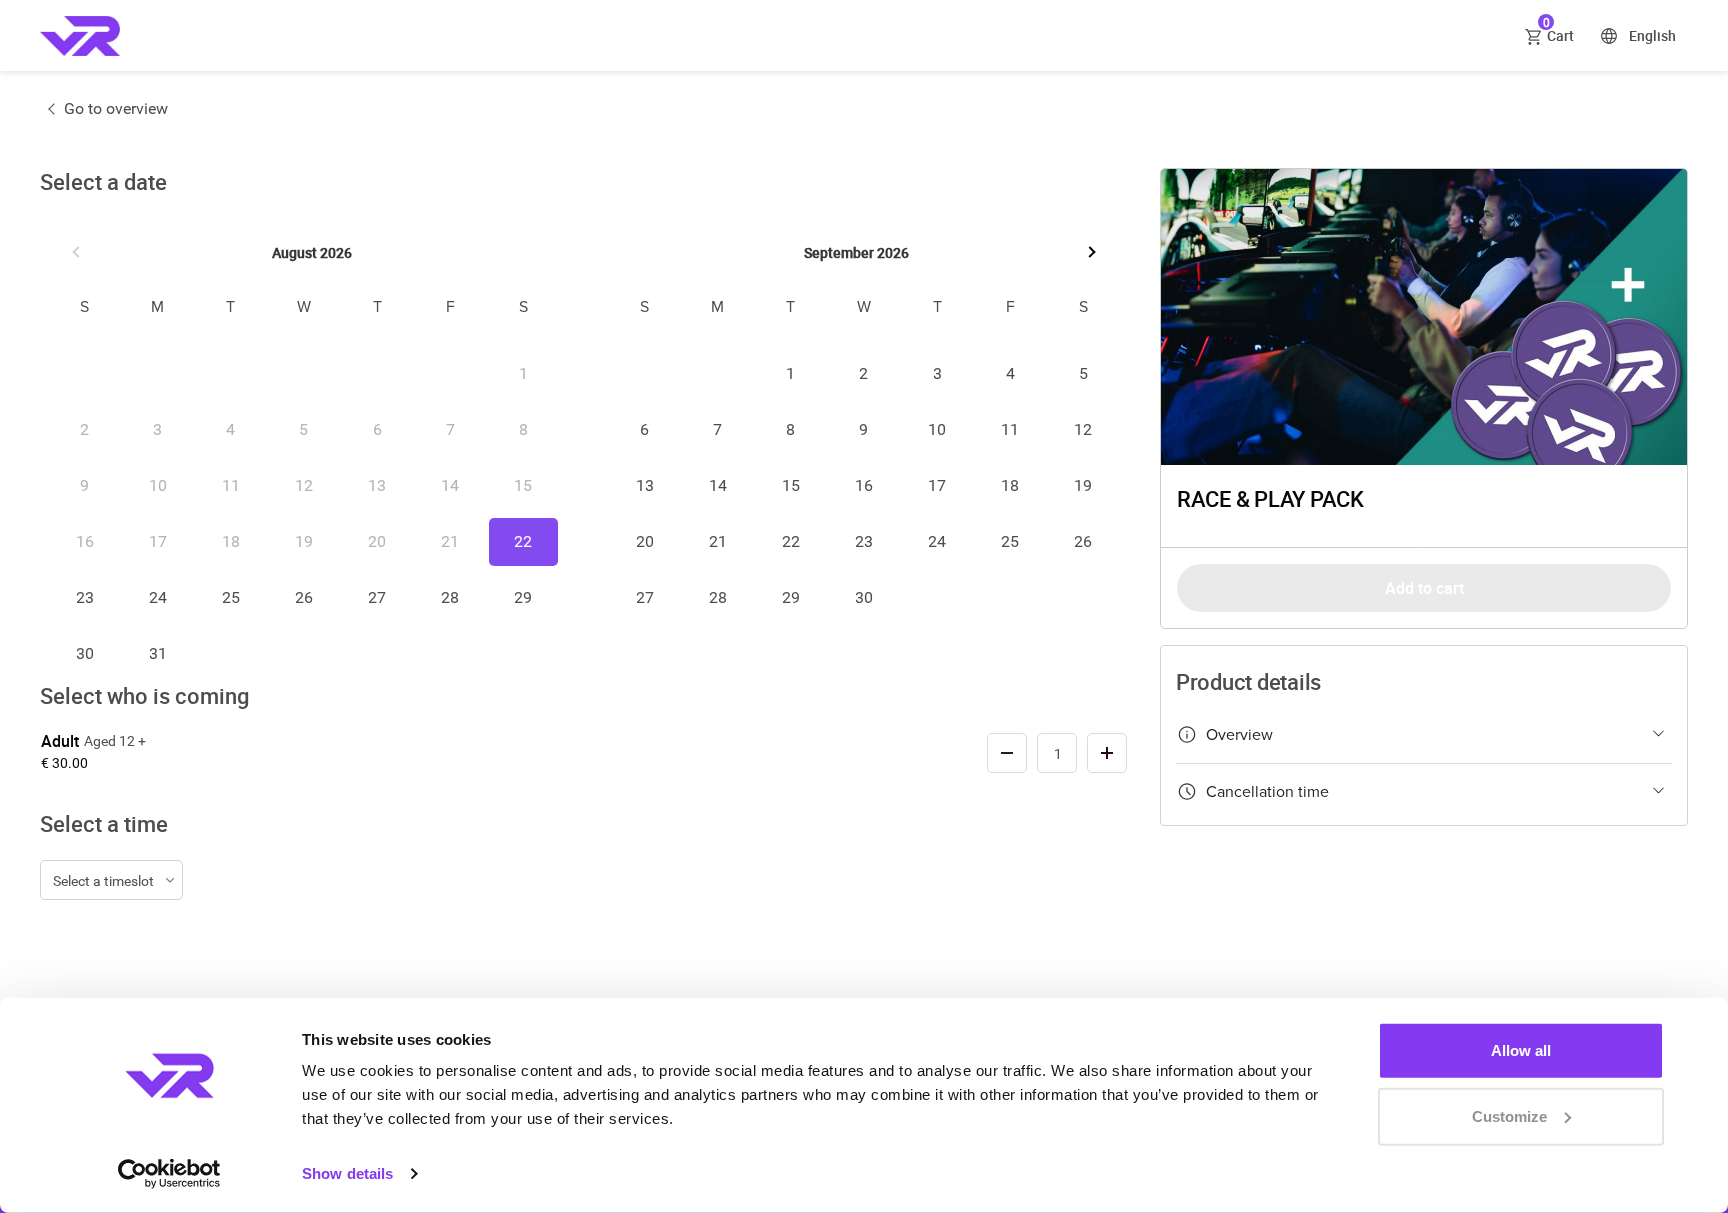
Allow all (1521, 1050)
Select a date (103, 182)
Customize (1509, 1115)
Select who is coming (144, 696)
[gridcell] (523, 542)
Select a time (104, 824)
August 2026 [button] (312, 252)
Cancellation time (1267, 792)
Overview (1239, 735)
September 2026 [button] (856, 252)
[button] (78, 253)
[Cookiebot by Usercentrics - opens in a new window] (169, 1174)
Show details (347, 1173)
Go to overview (116, 108)
